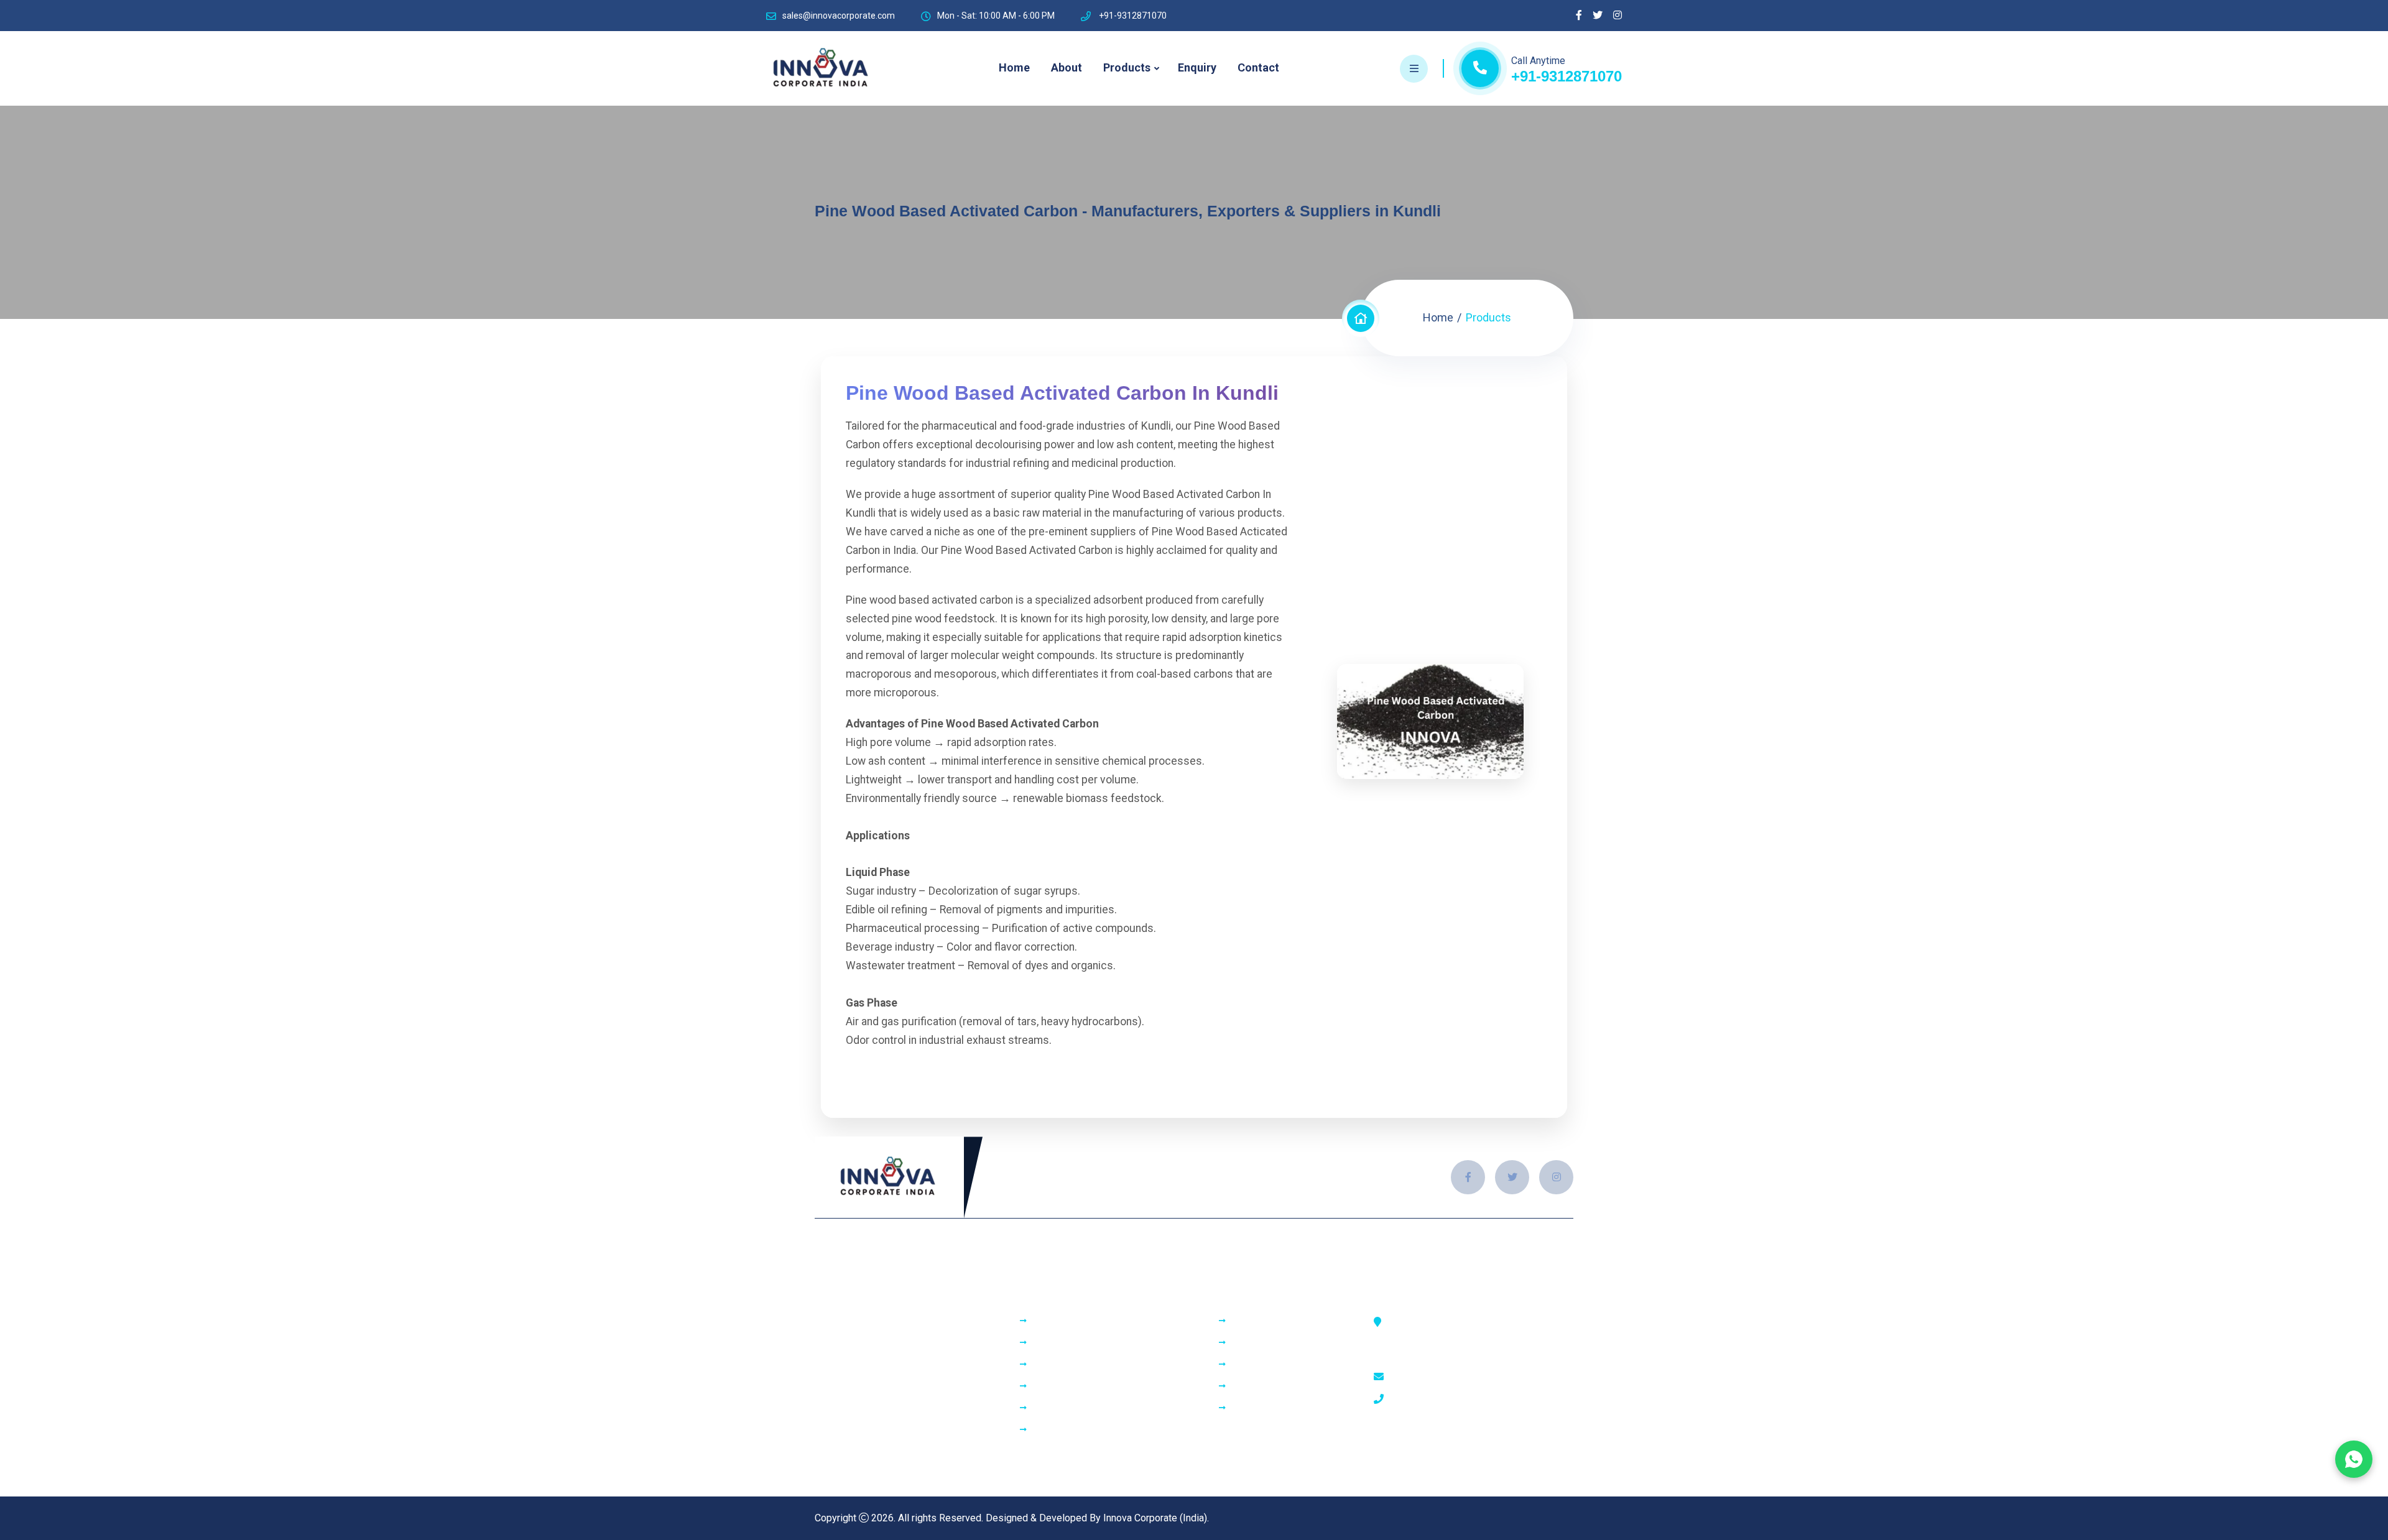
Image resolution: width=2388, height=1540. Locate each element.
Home (1014, 67)
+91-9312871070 (1567, 76)
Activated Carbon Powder (1088, 1343)
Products (1127, 67)
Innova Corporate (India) (1155, 1518)
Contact (1258, 67)
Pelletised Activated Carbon (1094, 1386)
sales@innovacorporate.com (839, 16)
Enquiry (1197, 67)
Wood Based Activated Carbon (1099, 1430)
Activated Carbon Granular (1089, 1321)
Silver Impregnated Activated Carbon (1113, 1365)
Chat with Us (2354, 1459)
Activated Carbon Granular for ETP (1106, 1408)
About (1067, 67)
